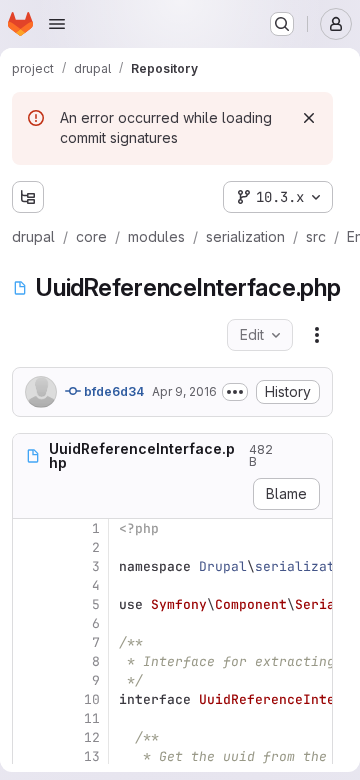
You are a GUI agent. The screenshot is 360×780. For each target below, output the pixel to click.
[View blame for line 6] (30, 623)
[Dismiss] (309, 118)
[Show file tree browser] (28, 197)
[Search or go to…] (282, 24)
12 (92, 737)
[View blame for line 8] (30, 661)
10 (92, 699)
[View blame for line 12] (30, 737)
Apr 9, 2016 (184, 391)
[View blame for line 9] (30, 680)
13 (92, 756)
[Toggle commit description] (235, 392)
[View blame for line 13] (30, 756)
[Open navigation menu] (57, 24)
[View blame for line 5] (30, 604)
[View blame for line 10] (30, 699)
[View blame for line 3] (30, 566)
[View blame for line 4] (30, 585)
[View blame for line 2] (30, 547)
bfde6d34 (112, 391)
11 (92, 718)
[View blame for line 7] (30, 642)
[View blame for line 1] (30, 528)
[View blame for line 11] (30, 718)
